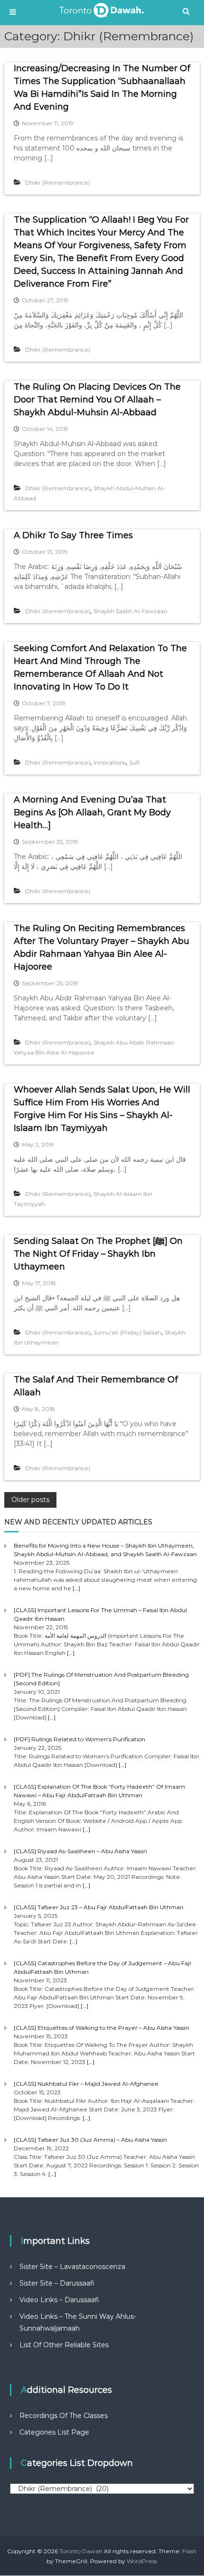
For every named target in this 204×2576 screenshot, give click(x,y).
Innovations (110, 762)
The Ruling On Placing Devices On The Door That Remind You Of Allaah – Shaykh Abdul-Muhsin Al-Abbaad (97, 400)
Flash (189, 2551)
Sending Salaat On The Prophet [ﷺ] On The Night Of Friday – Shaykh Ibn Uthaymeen (98, 1254)
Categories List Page (54, 2432)
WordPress (142, 2561)
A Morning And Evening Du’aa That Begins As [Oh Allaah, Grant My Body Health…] (92, 812)
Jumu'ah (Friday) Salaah (127, 1332)
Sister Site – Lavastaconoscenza (72, 2267)
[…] (76, 1588)
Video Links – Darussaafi (59, 2300)
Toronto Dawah (81, 2551)
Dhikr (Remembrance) (58, 182)
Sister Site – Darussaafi (57, 2283)
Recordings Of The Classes (64, 2416)
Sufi (134, 762)
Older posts (30, 1500)
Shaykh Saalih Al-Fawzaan (130, 611)
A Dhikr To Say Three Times (73, 535)
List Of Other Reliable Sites (64, 2345)
